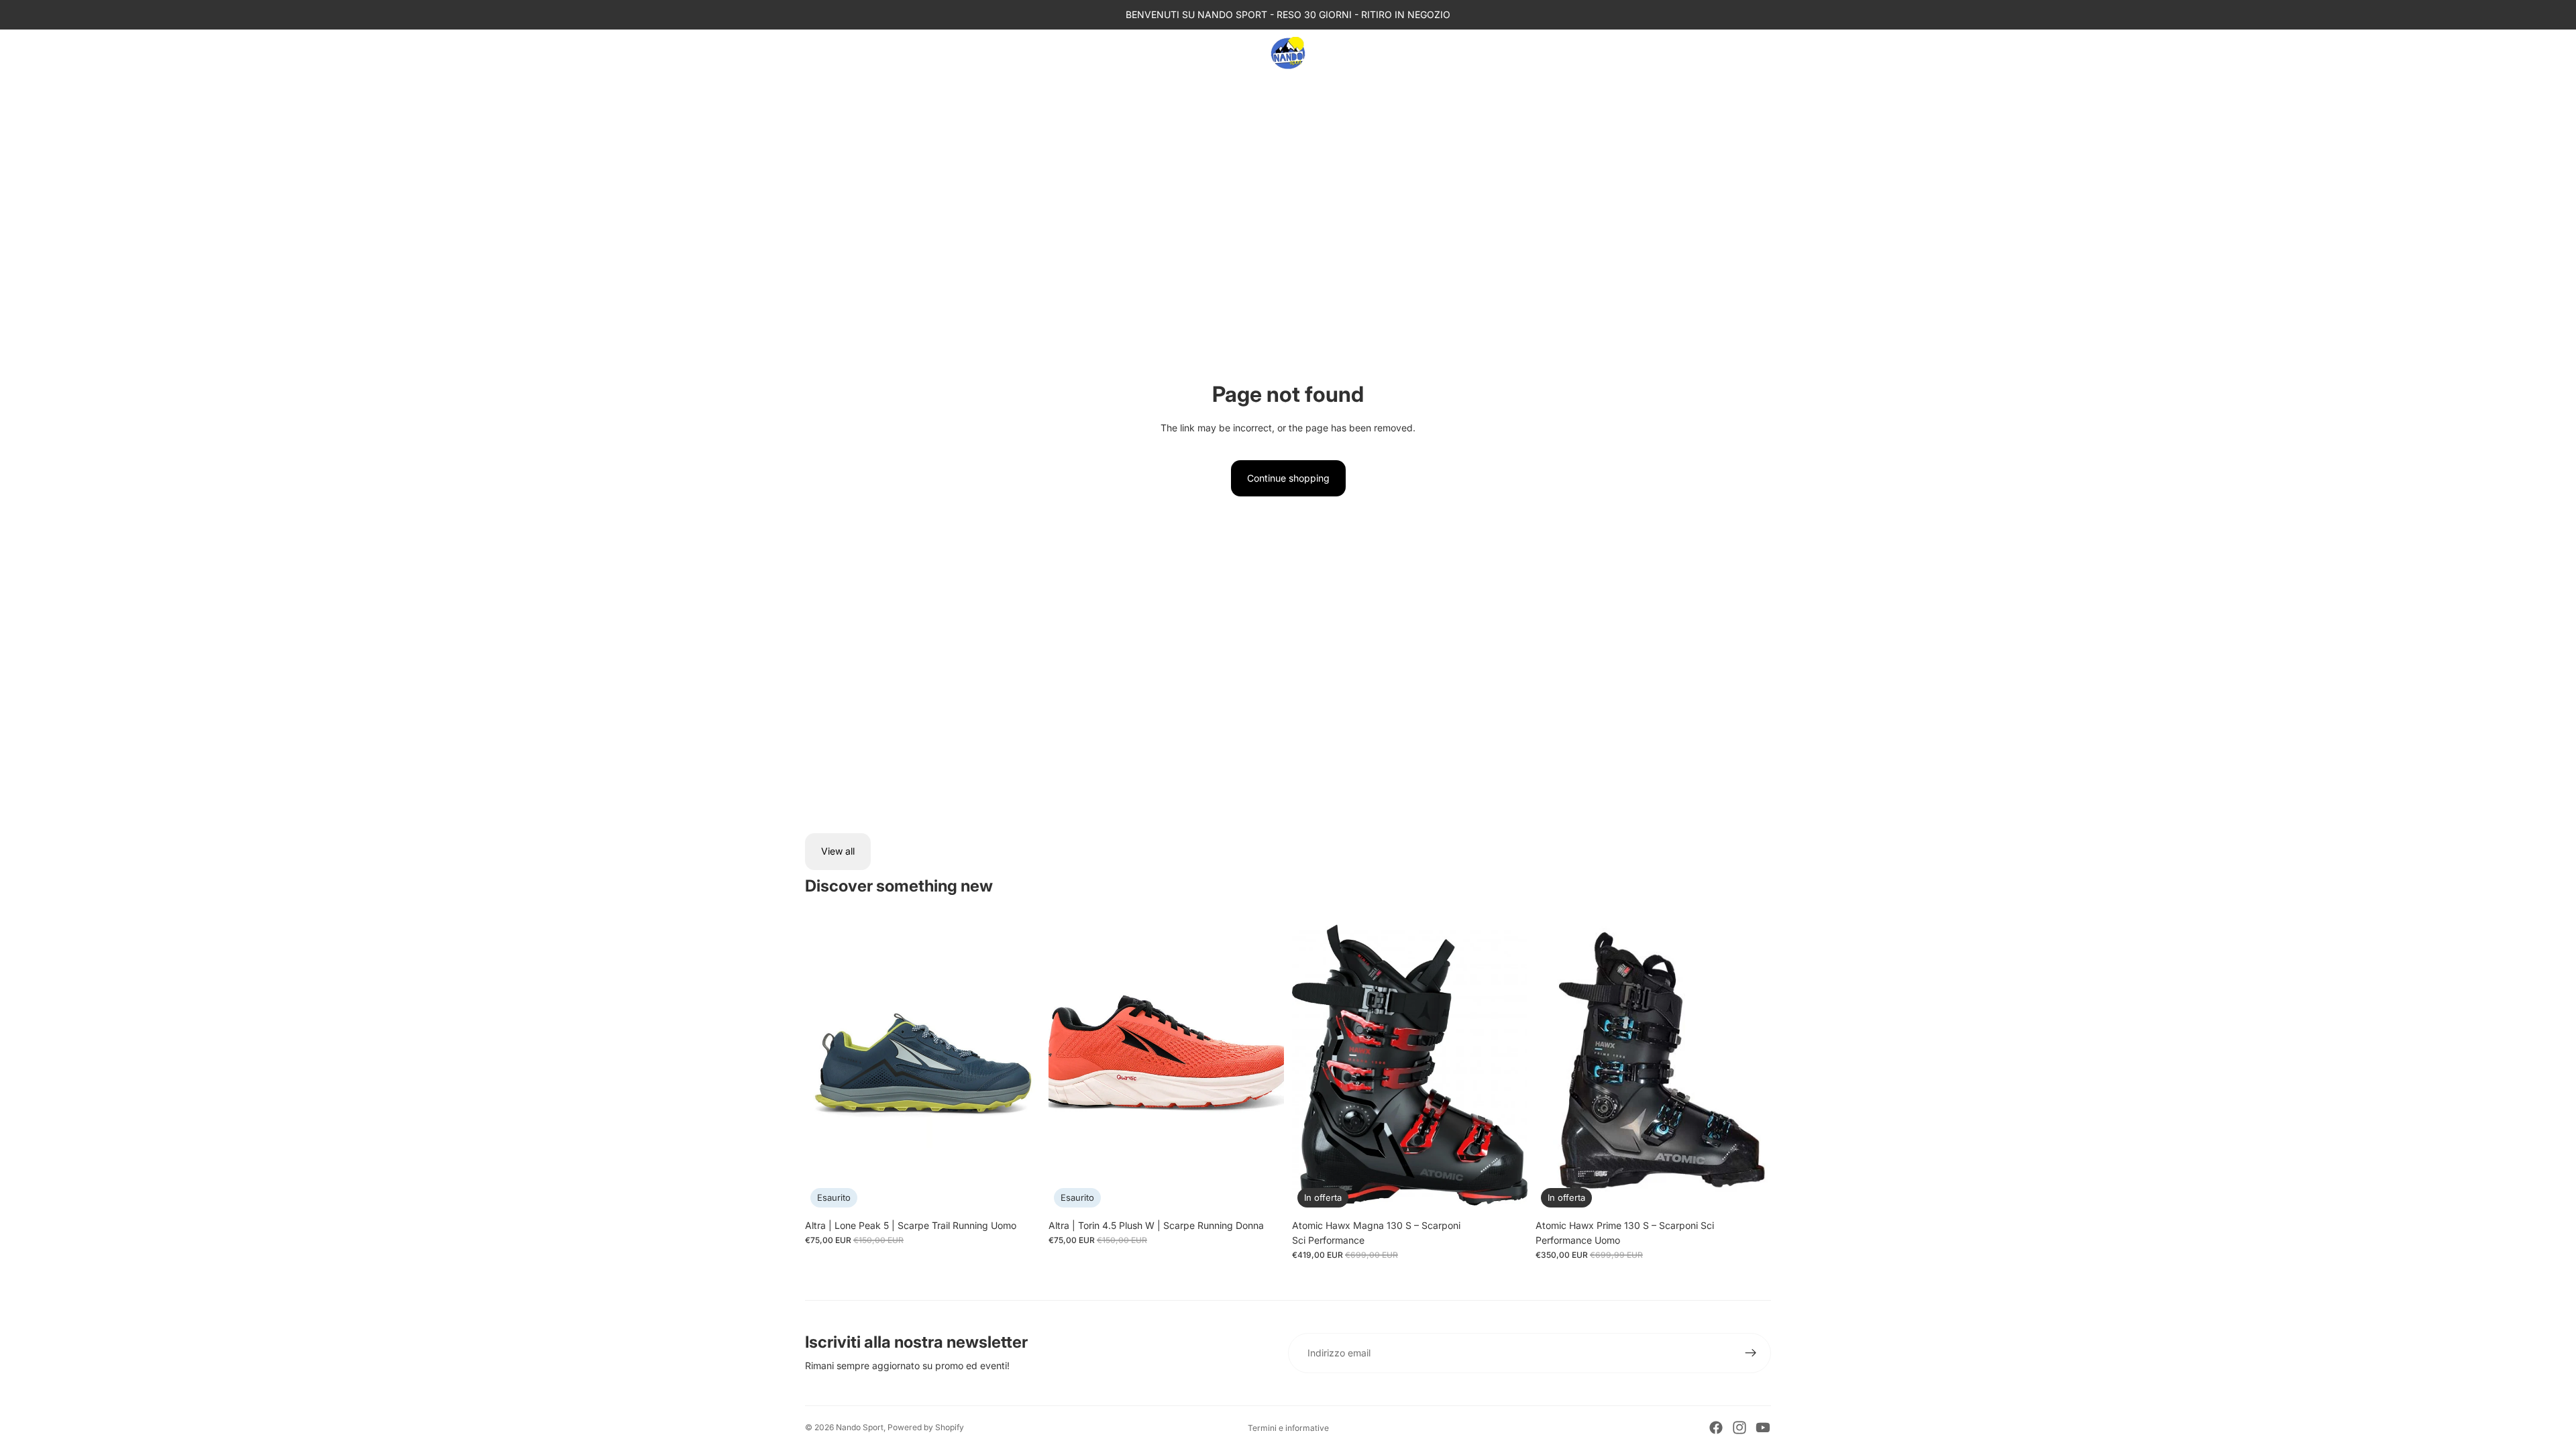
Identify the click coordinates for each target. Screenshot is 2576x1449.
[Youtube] (1763, 1428)
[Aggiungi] (1750, 1192)
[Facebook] (1716, 1428)
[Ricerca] (1704, 53)
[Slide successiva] (1020, 1065)
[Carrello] (1762, 53)
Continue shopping (1288, 478)
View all (838, 851)
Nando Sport (860, 1427)
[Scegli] (1507, 1192)
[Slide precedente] (825, 1065)
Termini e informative (1288, 1428)
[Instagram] (1739, 1428)
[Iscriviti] (1751, 1353)
